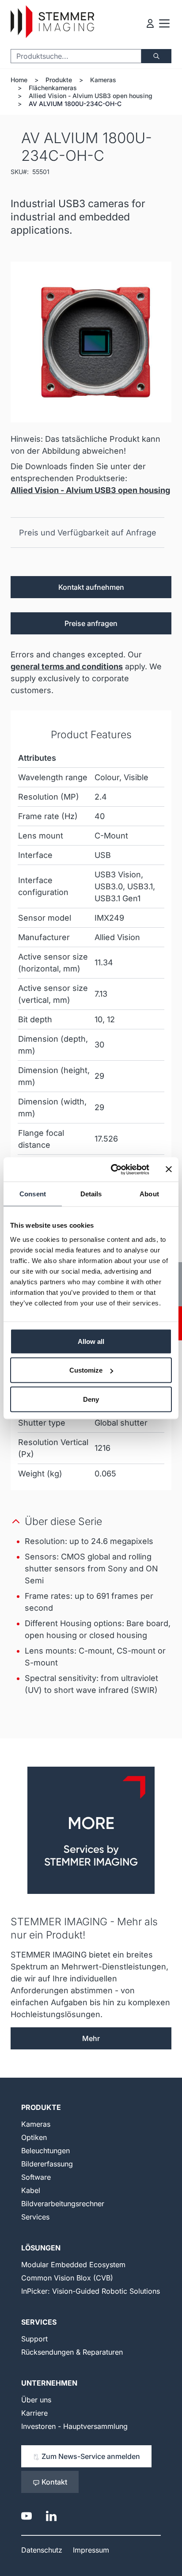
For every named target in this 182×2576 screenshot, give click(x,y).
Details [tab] (91, 1194)
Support (34, 2339)
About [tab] (149, 1194)
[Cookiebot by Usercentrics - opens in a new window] (113, 1169)
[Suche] (156, 56)
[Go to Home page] (52, 22)
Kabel (31, 2190)
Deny (91, 1399)
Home (19, 80)
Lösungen (41, 2248)
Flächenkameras (53, 88)
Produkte (59, 80)
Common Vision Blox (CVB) (67, 2278)
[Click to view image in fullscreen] (91, 342)
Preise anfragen (91, 623)
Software (36, 2177)
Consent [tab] (33, 1194)
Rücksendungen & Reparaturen (72, 2352)
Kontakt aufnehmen (91, 587)
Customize (86, 1370)
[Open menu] (164, 23)
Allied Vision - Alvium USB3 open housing (91, 96)
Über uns (36, 2400)
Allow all (91, 1341)
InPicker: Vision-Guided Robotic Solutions (91, 2291)
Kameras (103, 80)
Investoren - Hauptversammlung (74, 2426)
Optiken (34, 2137)
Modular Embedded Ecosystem (73, 2265)
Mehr (91, 2038)
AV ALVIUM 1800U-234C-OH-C (75, 104)
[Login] (150, 23)
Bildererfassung (47, 2164)
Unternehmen (49, 2383)
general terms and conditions (67, 666)
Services (35, 2217)
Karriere (34, 2413)
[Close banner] (169, 1169)
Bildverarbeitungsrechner (63, 2204)
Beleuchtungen (45, 2151)
